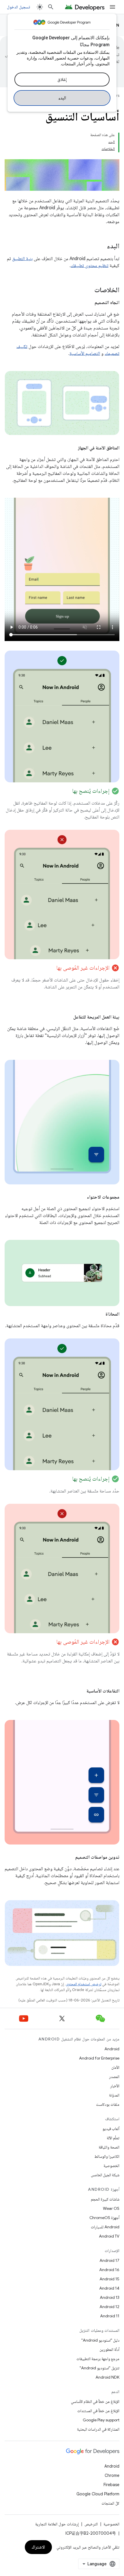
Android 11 (110, 2316)
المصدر (114, 2077)
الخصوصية (111, 2166)
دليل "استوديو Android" (100, 2340)
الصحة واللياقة (109, 2147)
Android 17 (109, 2260)
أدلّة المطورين (109, 2349)
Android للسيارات (105, 2227)
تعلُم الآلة (113, 2138)
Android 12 (109, 2307)
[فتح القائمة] (112, 7)
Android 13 (110, 2297)
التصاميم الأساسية (85, 353)
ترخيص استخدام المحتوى (83, 1984)
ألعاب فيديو (111, 2129)
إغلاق (62, 79)
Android (112, 2049)
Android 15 (109, 2279)
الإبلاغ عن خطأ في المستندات (98, 2411)
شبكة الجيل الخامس (105, 2175)
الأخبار (115, 2086)
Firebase (111, 2485)
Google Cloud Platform (98, 2494)
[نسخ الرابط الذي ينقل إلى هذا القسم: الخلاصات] (89, 290)
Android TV (109, 2236)
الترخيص (91, 2524)
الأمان (115, 2067)
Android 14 (109, 2288)
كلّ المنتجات (110, 2503)
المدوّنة (114, 2095)
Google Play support (101, 2420)
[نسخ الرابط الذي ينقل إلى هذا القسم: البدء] (101, 247)
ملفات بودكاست (108, 2104)
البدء (62, 98)
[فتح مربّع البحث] (51, 7)
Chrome (112, 2475)
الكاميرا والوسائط (107, 2156)
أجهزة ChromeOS (104, 2218)
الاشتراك (38, 2547)
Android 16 (109, 2270)
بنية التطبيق (22, 259)
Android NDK (107, 2377)
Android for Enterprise (99, 2058)
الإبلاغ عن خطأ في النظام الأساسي (95, 2401)
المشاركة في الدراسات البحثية (98, 2429)
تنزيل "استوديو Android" (99, 2368)
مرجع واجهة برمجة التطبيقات (98, 2359)
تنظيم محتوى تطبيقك (90, 266)
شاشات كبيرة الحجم (105, 2199)
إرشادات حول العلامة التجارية (57, 2524)
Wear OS (111, 2208)
